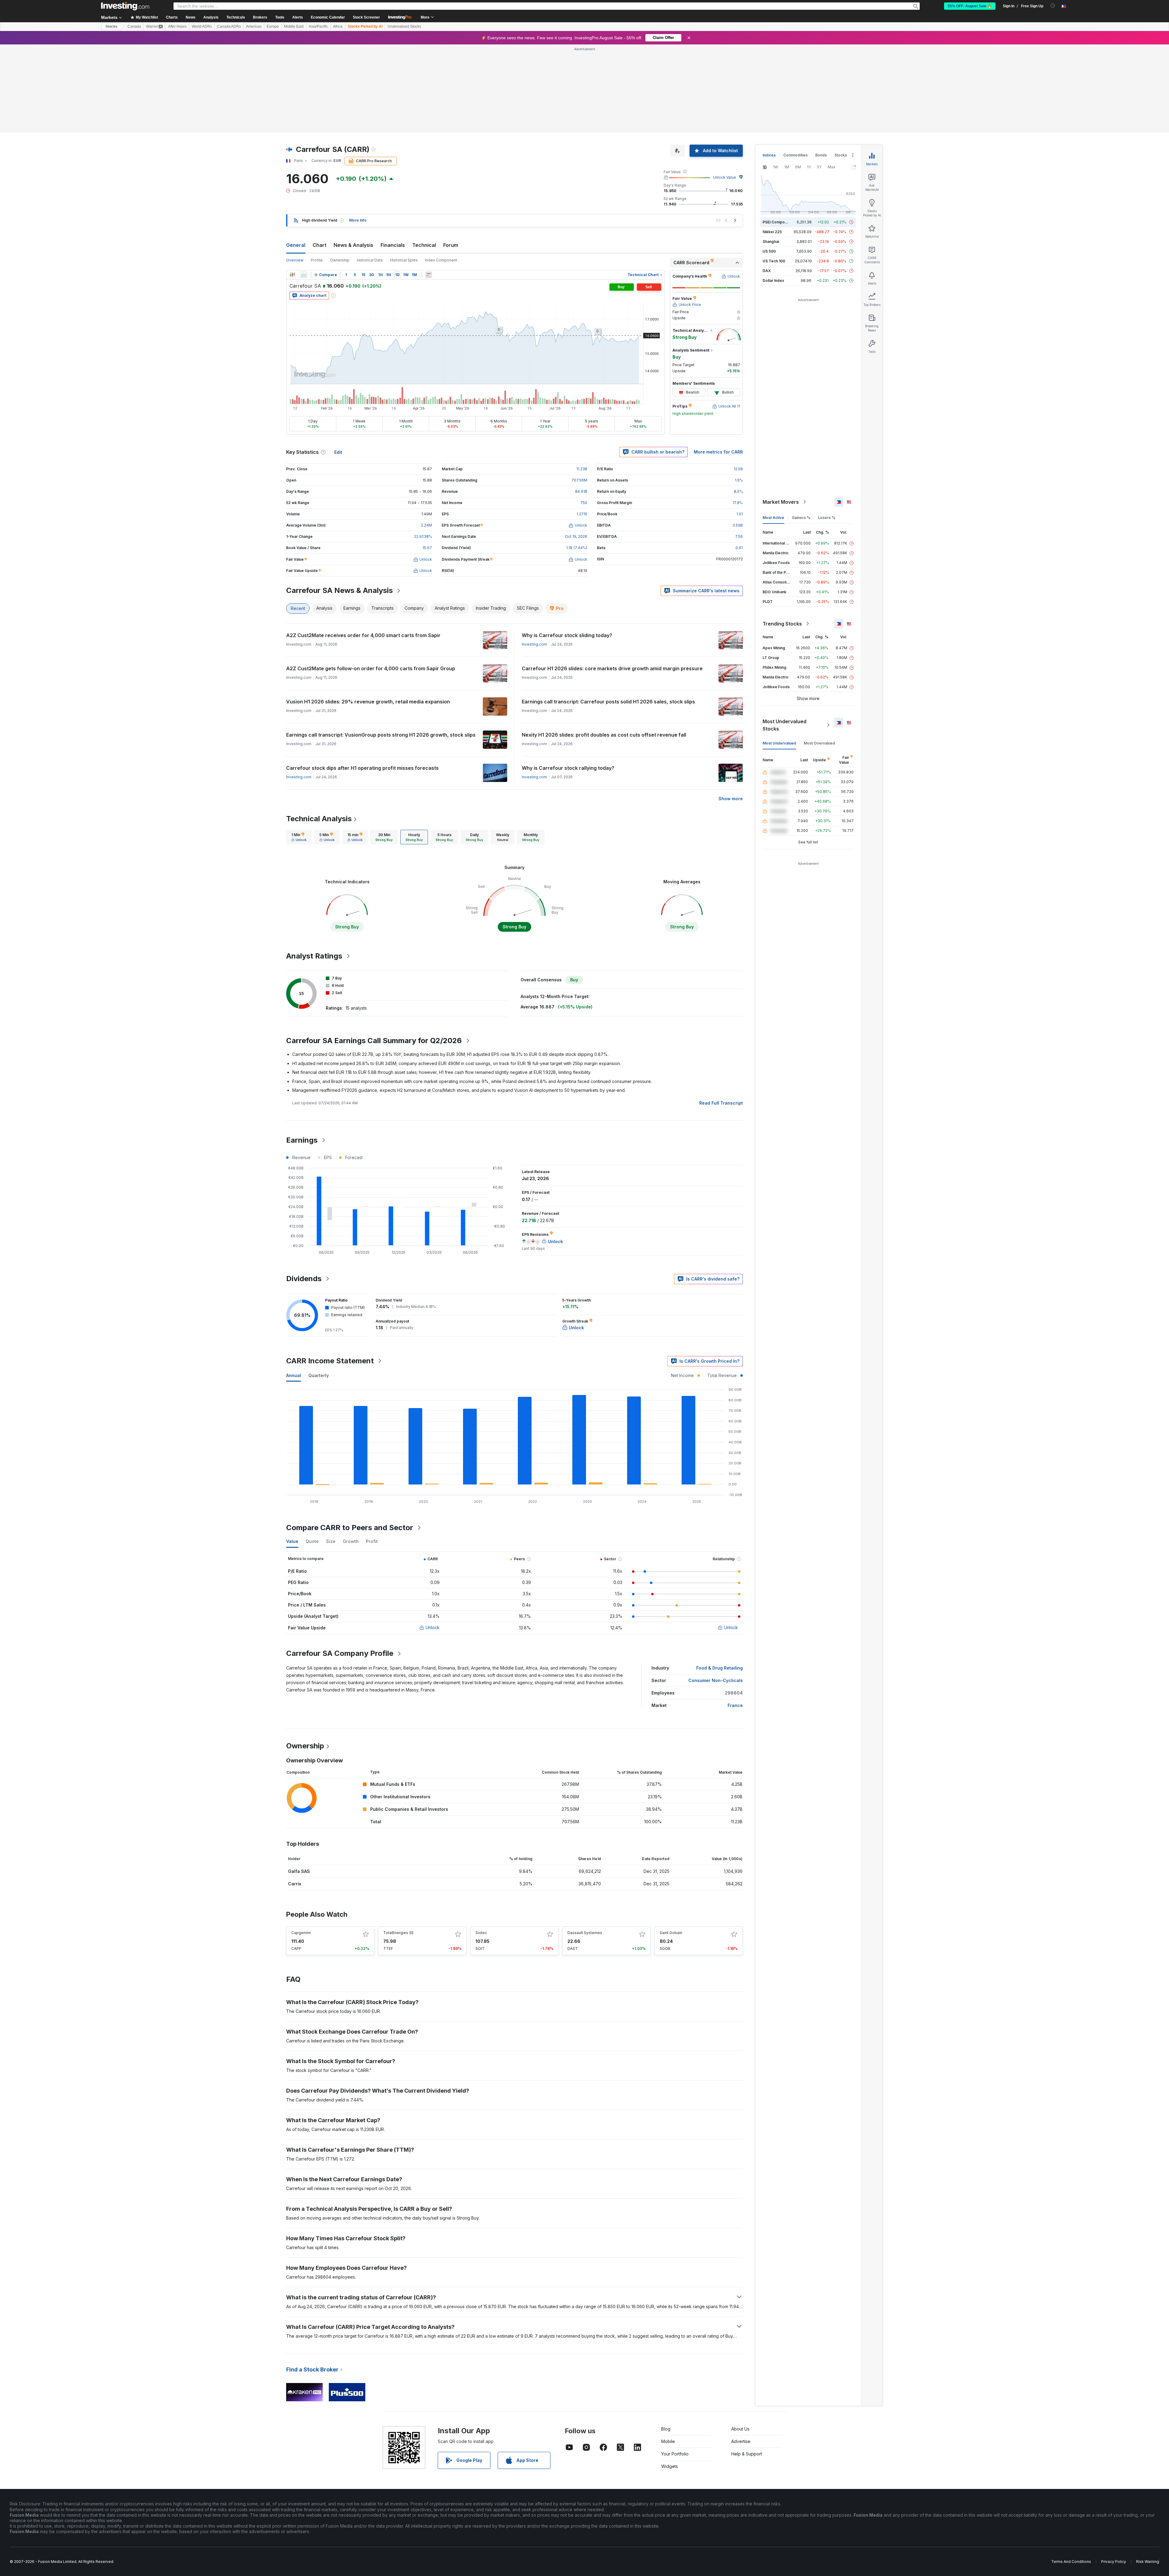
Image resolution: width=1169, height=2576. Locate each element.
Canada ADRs (229, 26)
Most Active (773, 430)
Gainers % (801, 430)
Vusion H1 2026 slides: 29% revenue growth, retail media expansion (368, 614)
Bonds (821, 67)
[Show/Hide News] (429, 187)
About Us (740, 2341)
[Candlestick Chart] (292, 187)
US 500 (769, 163)
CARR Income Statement (330, 1273)
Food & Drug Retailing (720, 1580)
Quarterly (319, 1287)
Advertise (741, 2353)
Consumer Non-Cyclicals (716, 1592)
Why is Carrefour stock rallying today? (568, 680)
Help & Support (747, 2366)
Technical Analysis (319, 731)
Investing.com (534, 556)
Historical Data (370, 172)
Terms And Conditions (1071, 2474)
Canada (134, 26)
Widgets (670, 2378)
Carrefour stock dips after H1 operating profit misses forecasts (362, 680)
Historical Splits (404, 172)
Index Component (441, 172)
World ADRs (202, 26)
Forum (451, 157)
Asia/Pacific (318, 26)
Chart (319, 157)
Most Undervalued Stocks (785, 637)
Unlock (433, 1539)
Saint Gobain (671, 1845)
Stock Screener (366, 17)
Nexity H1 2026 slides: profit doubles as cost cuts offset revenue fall (604, 647)
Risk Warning (1148, 2474)
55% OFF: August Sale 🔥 (970, 6)
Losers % (827, 430)
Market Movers (781, 414)
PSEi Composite (777, 134)
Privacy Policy (1114, 2474)
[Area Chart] (304, 187)
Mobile (668, 2353)
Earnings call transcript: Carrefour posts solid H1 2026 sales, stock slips (608, 614)
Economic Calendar (328, 17)
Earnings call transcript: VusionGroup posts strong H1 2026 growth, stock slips (381, 647)
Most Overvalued (819, 655)
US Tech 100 (774, 173)
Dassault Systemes (585, 1845)
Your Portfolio (675, 2366)
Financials (393, 157)
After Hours (177, 26)
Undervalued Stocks (404, 26)
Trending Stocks (782, 536)
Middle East (294, 26)
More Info (358, 132)
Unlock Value (725, 89)
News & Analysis (353, 157)
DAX (767, 183)
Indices (769, 67)
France (735, 1617)
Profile (317, 172)
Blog (666, 2341)
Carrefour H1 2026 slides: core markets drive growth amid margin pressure (612, 580)
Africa (338, 26)
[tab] (299, 749)
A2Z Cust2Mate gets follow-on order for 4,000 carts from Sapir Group (371, 580)
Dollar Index (773, 193)
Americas (254, 26)
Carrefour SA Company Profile (340, 1565)
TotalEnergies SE (398, 1845)
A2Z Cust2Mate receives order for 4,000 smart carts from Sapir (363, 547)
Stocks (111, 26)
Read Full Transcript (721, 1015)
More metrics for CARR (718, 364)
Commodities (795, 67)
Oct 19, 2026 (576, 449)
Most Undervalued (779, 655)
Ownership (340, 172)
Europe (273, 26)
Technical (424, 157)
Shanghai (771, 154)
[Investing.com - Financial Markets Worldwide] (125, 6)
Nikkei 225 (772, 144)
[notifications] (1053, 6)
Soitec (481, 1845)
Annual (294, 1287)
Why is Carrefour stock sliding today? (567, 547)
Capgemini (301, 1845)
